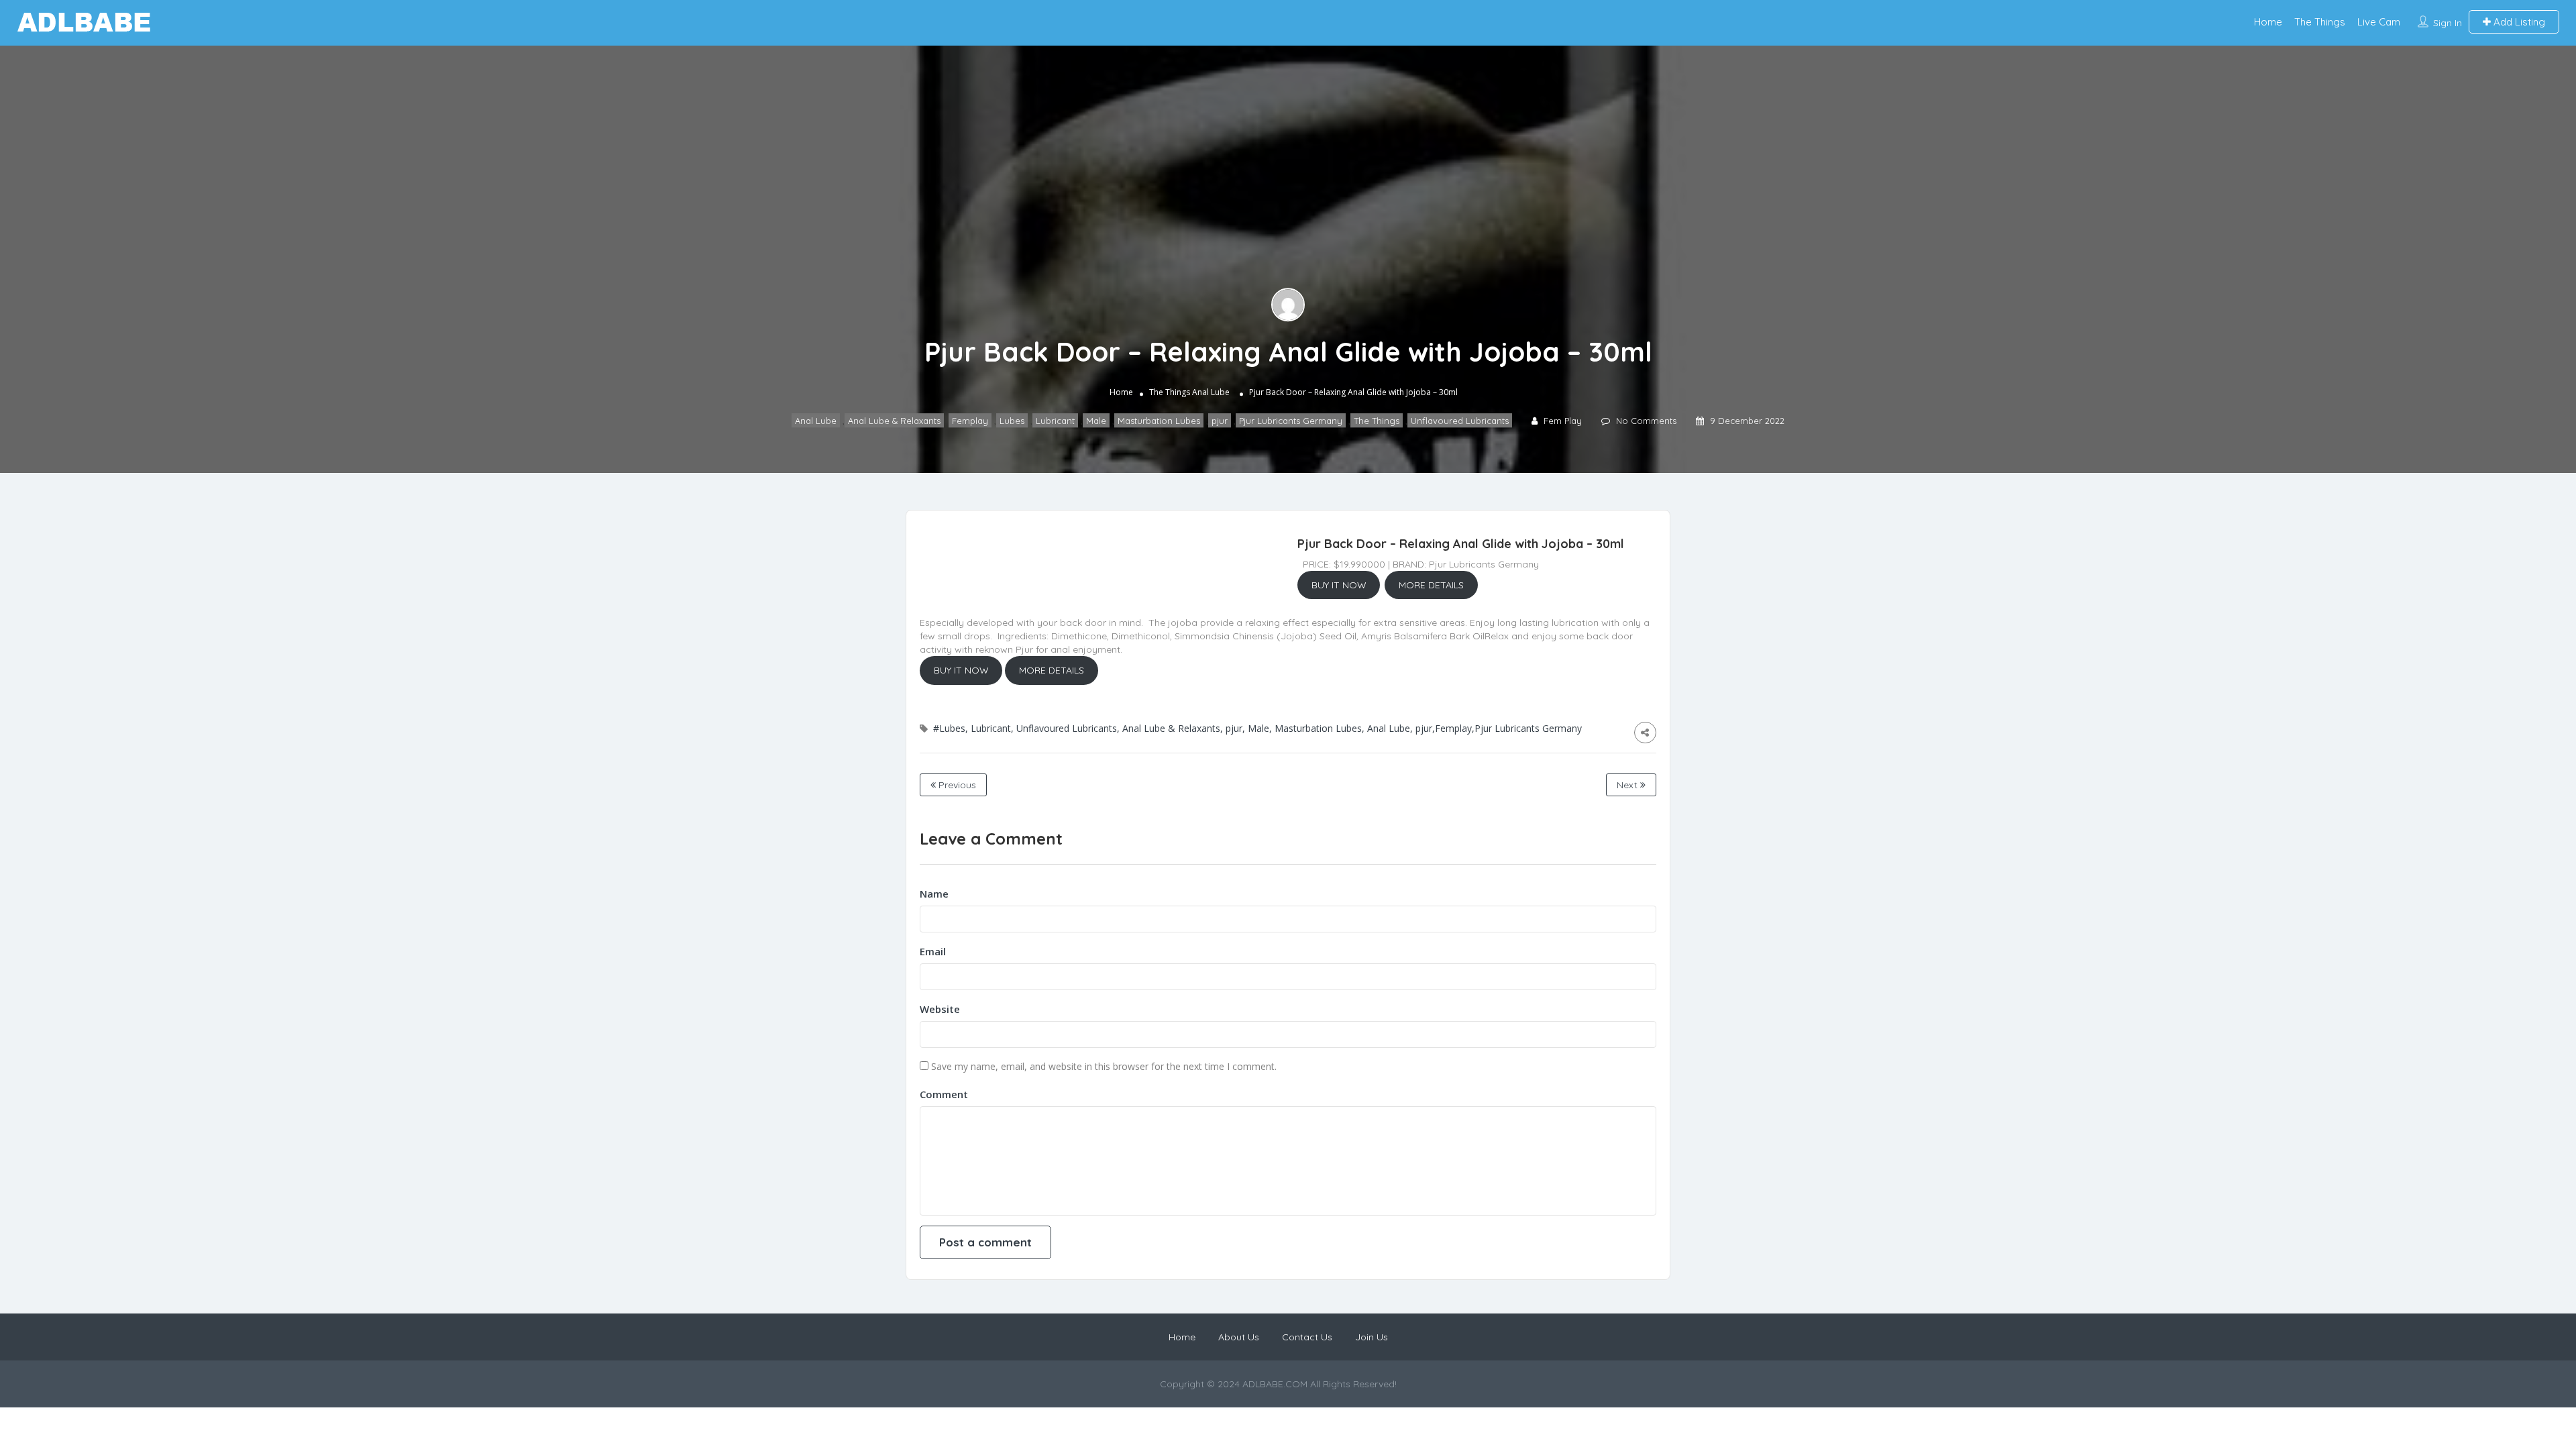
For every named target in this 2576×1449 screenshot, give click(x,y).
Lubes (1012, 421)
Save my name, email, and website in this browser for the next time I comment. (1104, 1066)
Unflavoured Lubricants (1460, 421)
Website (940, 1009)
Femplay (970, 421)
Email (933, 951)
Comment (944, 1094)
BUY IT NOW (1339, 585)
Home (2268, 22)
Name (934, 894)
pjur (1220, 421)
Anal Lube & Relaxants (894, 421)
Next (1628, 785)
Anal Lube (1211, 392)
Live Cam (2379, 22)
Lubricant (1055, 421)
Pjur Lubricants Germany (1291, 421)
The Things (2320, 22)
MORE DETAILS (1431, 585)
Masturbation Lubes (1159, 421)
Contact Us (1307, 1337)
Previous (956, 785)
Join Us (1372, 1337)
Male (1096, 421)
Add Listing (2518, 22)
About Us (1239, 1337)
